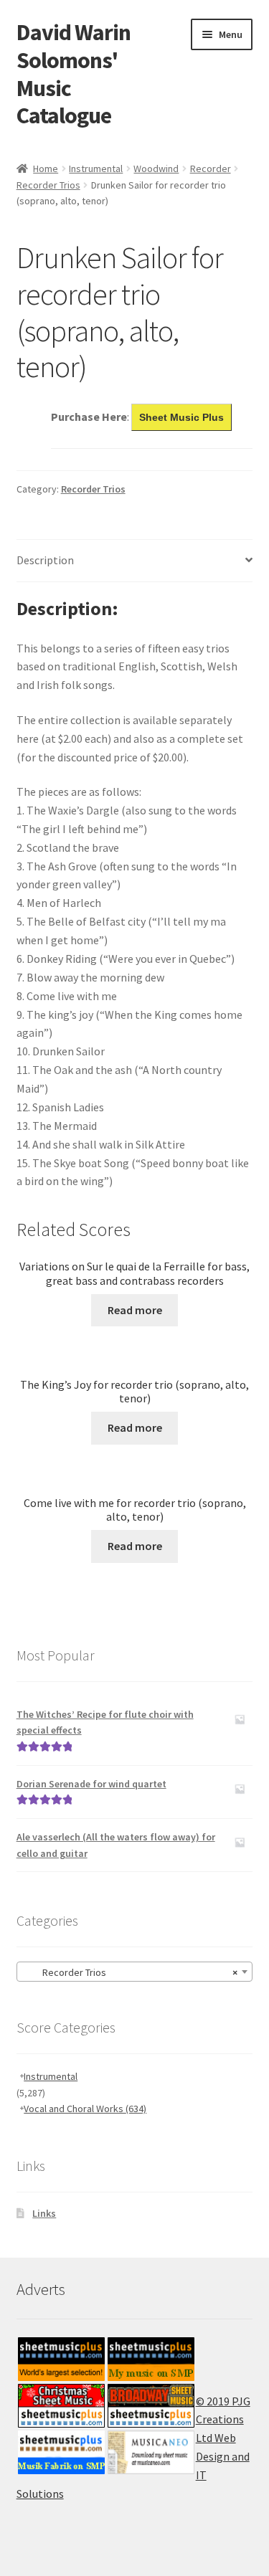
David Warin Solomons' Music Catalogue (74, 74)
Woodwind (156, 168)
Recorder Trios (48, 185)
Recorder (211, 168)
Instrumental (96, 168)
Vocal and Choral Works (85, 2109)
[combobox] (135, 1972)
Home (46, 168)
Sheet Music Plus (181, 417)
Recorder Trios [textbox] (131, 1972)
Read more (135, 1310)
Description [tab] (45, 560)
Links (44, 2213)
